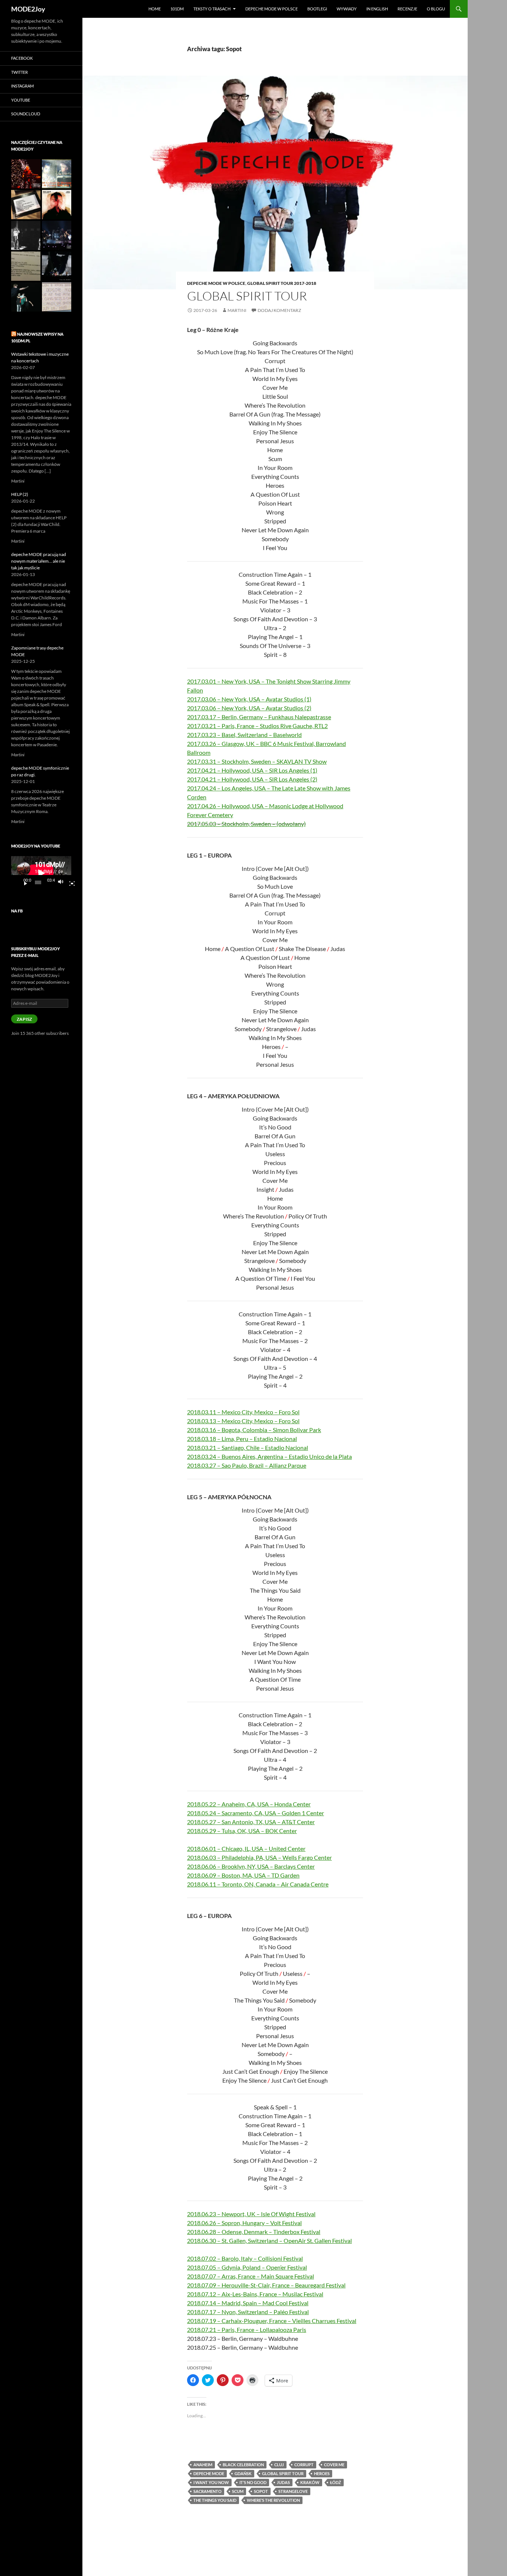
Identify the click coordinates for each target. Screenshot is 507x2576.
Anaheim (203, 2465)
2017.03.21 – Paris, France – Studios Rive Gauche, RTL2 (257, 726)
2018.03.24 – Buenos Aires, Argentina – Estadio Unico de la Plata (269, 1456)
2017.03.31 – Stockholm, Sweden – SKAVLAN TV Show (257, 761)
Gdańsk (243, 2473)
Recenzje (407, 9)
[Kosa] (26, 174)
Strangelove (293, 2491)
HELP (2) (20, 494)
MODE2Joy (28, 9)
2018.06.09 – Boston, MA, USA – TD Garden (243, 1875)
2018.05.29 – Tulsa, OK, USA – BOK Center (242, 1831)
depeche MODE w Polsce (272, 9)
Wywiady (347, 9)
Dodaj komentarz (279, 310)
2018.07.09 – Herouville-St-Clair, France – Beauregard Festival (266, 2285)
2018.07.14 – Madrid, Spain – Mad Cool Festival (248, 2303)
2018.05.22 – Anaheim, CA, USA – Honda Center (249, 1804)
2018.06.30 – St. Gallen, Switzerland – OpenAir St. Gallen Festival (269, 2241)
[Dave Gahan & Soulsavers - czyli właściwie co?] (57, 205)
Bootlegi (317, 9)
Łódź (336, 2482)
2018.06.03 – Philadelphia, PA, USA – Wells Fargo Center (259, 1857)
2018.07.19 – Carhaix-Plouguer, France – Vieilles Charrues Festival (272, 2321)
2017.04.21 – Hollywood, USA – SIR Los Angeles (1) (252, 770)
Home (155, 9)
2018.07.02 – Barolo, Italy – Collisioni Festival (245, 2258)
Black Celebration (243, 2465)
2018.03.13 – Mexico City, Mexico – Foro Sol (243, 1421)
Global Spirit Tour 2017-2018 (282, 283)
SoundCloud (26, 114)
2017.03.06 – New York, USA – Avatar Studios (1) (249, 699)
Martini (237, 310)
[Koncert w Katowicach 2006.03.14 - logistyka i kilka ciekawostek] (57, 235)
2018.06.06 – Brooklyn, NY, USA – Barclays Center (251, 1866)
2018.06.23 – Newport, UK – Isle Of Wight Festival (251, 2214)
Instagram (22, 86)
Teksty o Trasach (212, 9)
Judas (283, 2482)
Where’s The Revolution (273, 2500)
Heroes (322, 2473)
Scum (238, 2491)
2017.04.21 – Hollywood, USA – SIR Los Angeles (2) (252, 779)
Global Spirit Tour (247, 296)
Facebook (22, 58)
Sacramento (207, 2491)
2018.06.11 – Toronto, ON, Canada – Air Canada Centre (258, 1884)
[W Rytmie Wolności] (26, 235)
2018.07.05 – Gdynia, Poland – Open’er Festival (247, 2267)
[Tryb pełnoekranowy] (69, 882)
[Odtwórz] (23, 882)
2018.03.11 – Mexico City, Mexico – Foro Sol (243, 1412)
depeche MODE (209, 2473)
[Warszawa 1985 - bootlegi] (57, 174)
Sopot (261, 2491)
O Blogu (436, 9)
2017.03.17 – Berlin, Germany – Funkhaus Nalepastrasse (259, 717)
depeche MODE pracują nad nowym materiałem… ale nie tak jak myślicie (39, 561)
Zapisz (24, 1019)
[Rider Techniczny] (26, 266)
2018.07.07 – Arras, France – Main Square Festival (251, 2276)
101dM (177, 9)
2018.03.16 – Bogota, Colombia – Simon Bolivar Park (254, 1430)
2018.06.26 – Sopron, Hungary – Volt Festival (244, 2223)
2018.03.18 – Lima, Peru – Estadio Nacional (242, 1439)
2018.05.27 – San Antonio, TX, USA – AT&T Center (251, 1822)
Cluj (279, 2465)
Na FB (17, 911)
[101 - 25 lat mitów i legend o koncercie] (57, 297)
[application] (41, 873)
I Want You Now (211, 2482)
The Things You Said (215, 2500)
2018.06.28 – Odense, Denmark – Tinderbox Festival (254, 2232)
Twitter (19, 72)
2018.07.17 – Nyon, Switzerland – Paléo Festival (248, 2312)
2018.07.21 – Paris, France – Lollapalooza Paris (247, 2330)
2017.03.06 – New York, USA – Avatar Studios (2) (249, 708)
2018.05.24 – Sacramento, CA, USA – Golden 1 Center (256, 1813)
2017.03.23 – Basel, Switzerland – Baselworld (244, 735)
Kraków (310, 2482)
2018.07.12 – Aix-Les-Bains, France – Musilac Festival (255, 2294)
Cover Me (334, 2465)
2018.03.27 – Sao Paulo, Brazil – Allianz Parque (247, 1465)
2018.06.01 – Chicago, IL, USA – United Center (246, 1848)
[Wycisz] (63, 882)
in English (377, 9)
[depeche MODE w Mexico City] (26, 297)
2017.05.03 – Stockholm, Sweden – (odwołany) (246, 824)
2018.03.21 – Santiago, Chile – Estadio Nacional (248, 1447)
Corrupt (304, 2465)
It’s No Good (253, 2482)
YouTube (21, 100)
